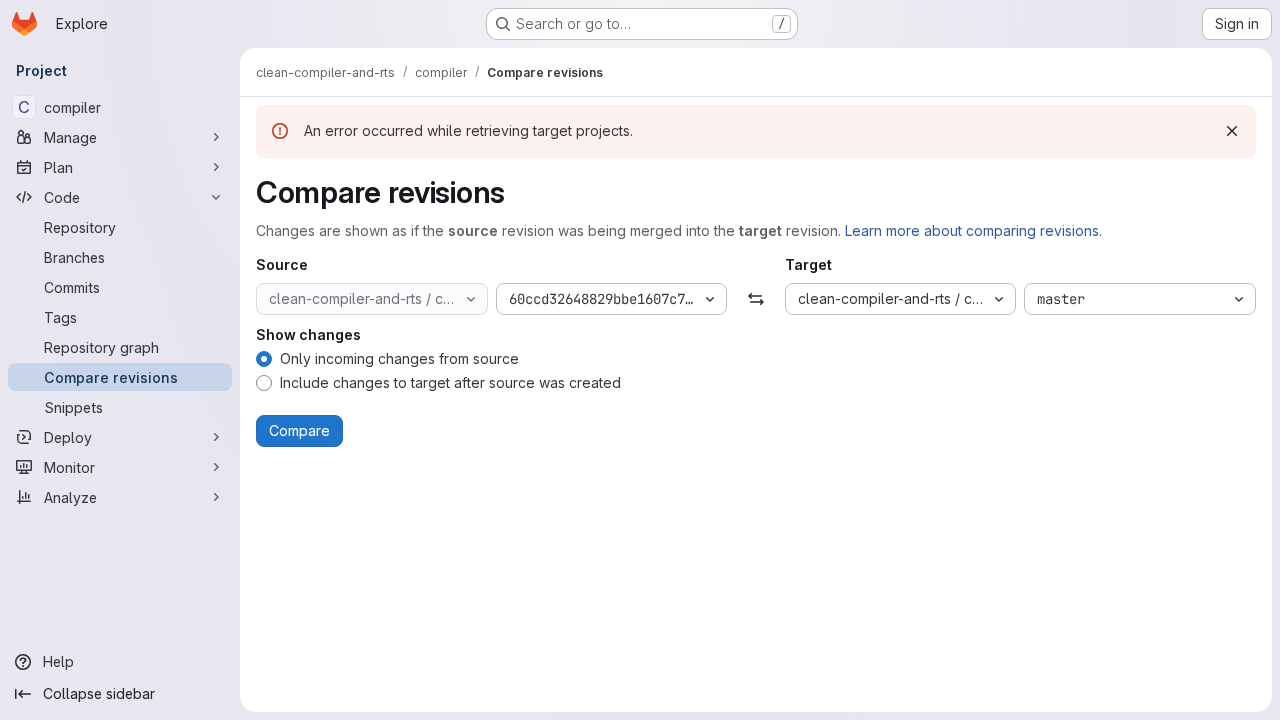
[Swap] (755, 299)
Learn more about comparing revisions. (973, 230)
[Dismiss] (1232, 131)
